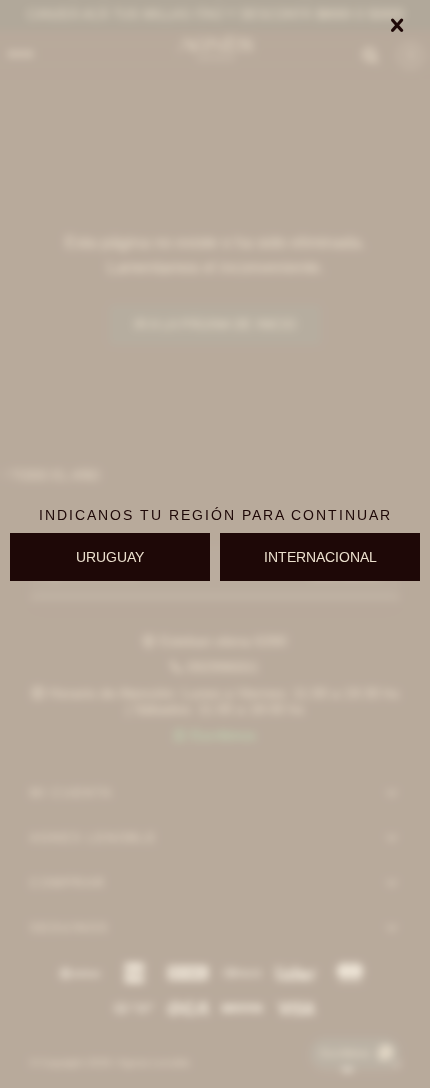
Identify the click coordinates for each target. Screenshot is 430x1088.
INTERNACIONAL (320, 557)
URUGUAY (110, 557)
